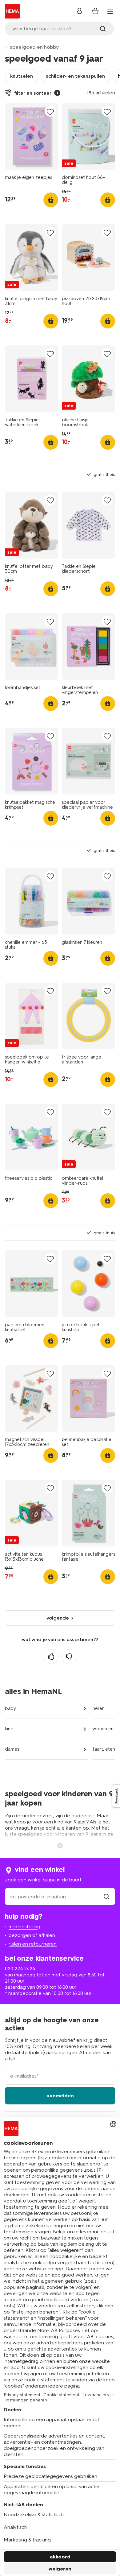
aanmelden (60, 2096)
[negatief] (69, 1657)
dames (12, 1749)
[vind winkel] (106, 1897)
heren (99, 1708)
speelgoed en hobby (34, 47)
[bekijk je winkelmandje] (95, 11)
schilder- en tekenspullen (75, 76)
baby (10, 1708)
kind (9, 1729)
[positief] (51, 1657)
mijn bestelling (24, 1927)
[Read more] (60, 1845)
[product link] (32, 136)
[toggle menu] (110, 12)
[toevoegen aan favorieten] (50, 111)
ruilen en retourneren (33, 1944)
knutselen (22, 76)
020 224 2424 (20, 1969)
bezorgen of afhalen (32, 1935)
